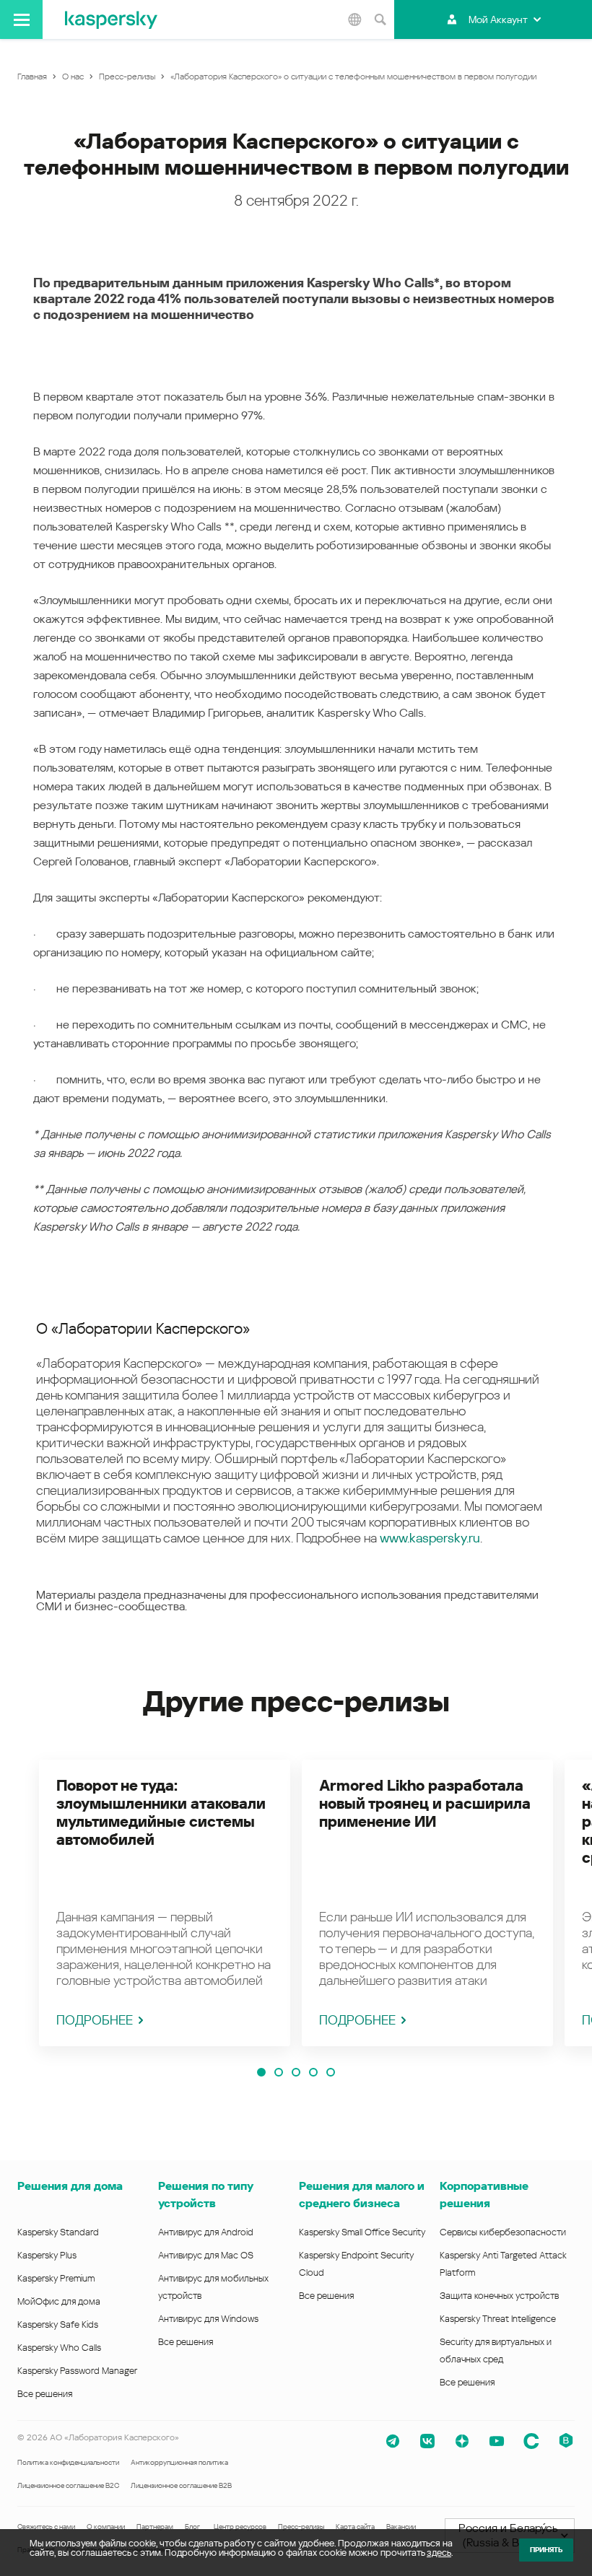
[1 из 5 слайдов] (261, 2072)
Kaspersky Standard (58, 2232)
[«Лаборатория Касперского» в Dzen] (462, 2441)
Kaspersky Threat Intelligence (498, 2319)
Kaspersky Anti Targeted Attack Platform (503, 2264)
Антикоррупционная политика (179, 2462)
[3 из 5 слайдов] (296, 2072)
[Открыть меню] (21, 19)
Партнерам (155, 2527)
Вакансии (401, 2527)
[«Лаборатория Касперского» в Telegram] (393, 2441)
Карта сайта (355, 2527)
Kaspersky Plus (47, 2255)
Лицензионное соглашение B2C (68, 2485)
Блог (192, 2527)
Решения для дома (70, 2186)
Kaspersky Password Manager (77, 2371)
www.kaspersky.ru (430, 1538)
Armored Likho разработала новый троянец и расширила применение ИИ (425, 1804)
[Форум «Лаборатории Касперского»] (531, 2441)
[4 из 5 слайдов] (313, 2072)
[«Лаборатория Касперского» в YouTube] (497, 2441)
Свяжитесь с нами (46, 2527)
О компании (106, 2527)
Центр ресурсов (240, 2527)
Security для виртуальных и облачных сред (496, 2350)
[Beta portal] (566, 2441)
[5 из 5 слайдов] (331, 2072)
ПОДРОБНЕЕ (95, 2020)
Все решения (45, 2394)
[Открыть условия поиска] (380, 19)
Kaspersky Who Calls (59, 2348)
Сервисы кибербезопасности (503, 2232)
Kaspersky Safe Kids (58, 2324)
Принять (546, 2550)
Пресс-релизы (301, 2527)
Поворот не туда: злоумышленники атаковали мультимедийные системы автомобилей (161, 1813)
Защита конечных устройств (499, 2296)
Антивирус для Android (206, 2232)
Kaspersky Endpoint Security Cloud (356, 2264)
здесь (439, 2553)
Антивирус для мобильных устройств (213, 2287)
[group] (165, 1903)
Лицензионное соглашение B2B (181, 2485)
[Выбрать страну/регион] (354, 19)
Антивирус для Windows (208, 2319)
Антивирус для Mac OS (206, 2255)
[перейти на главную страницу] (111, 19)
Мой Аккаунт (498, 19)
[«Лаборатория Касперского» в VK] (427, 2441)
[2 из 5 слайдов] (279, 2072)
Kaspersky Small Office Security (362, 2232)
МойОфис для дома (59, 2301)
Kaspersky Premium (56, 2278)
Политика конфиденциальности (68, 2462)
